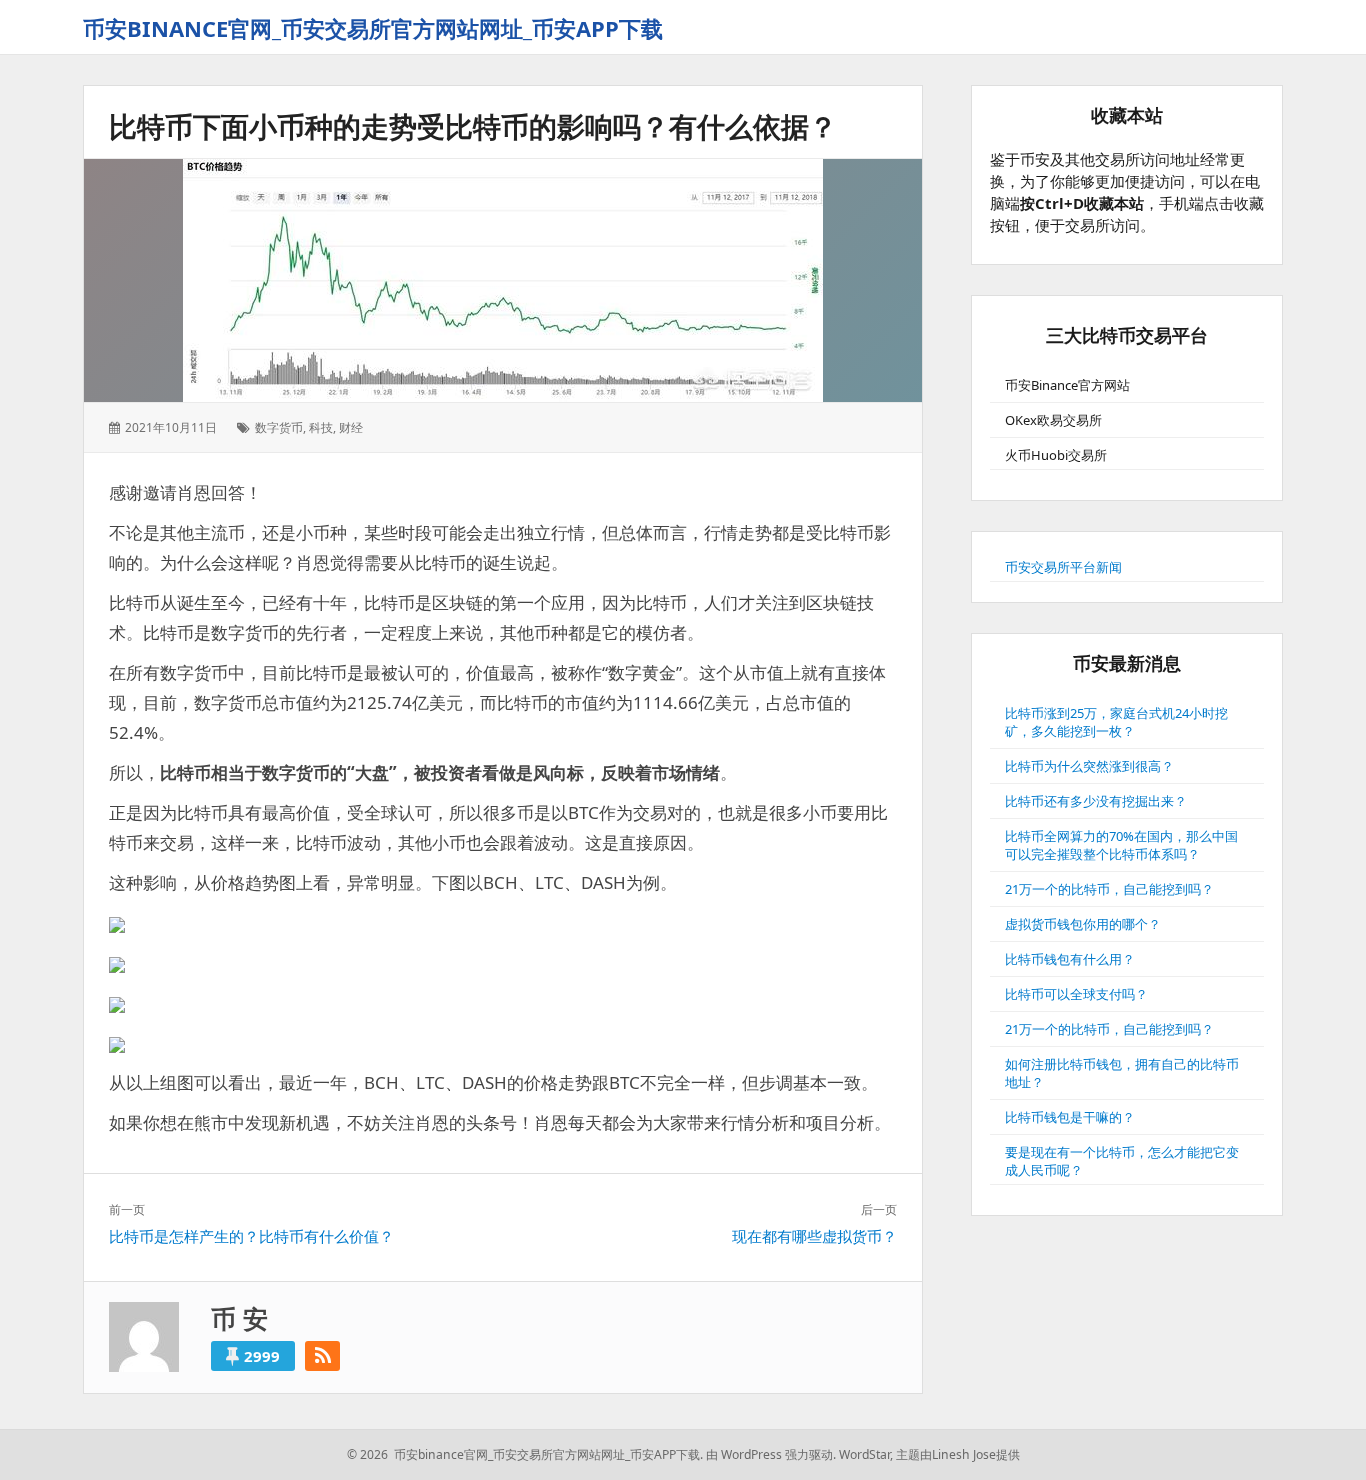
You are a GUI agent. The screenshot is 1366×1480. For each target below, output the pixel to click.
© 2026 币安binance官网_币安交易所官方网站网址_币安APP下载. (525, 1454)
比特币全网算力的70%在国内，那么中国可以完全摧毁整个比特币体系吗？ (1121, 845)
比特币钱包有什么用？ (1070, 959)
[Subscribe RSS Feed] (322, 1356)
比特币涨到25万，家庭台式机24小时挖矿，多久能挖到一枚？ (1116, 722)
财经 (351, 427)
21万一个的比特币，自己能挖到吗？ (1109, 889)
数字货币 (279, 427)
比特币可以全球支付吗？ (1076, 994)
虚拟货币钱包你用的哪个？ (1083, 924)
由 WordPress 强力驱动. (771, 1454)
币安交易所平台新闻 (1063, 567)
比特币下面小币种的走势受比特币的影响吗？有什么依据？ (473, 126)
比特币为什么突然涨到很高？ (1089, 766)
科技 (321, 427)
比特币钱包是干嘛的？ (1070, 1117)
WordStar (864, 1454)
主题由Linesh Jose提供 (958, 1454)
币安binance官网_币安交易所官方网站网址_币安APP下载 (373, 28)
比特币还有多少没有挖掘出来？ (1096, 801)
